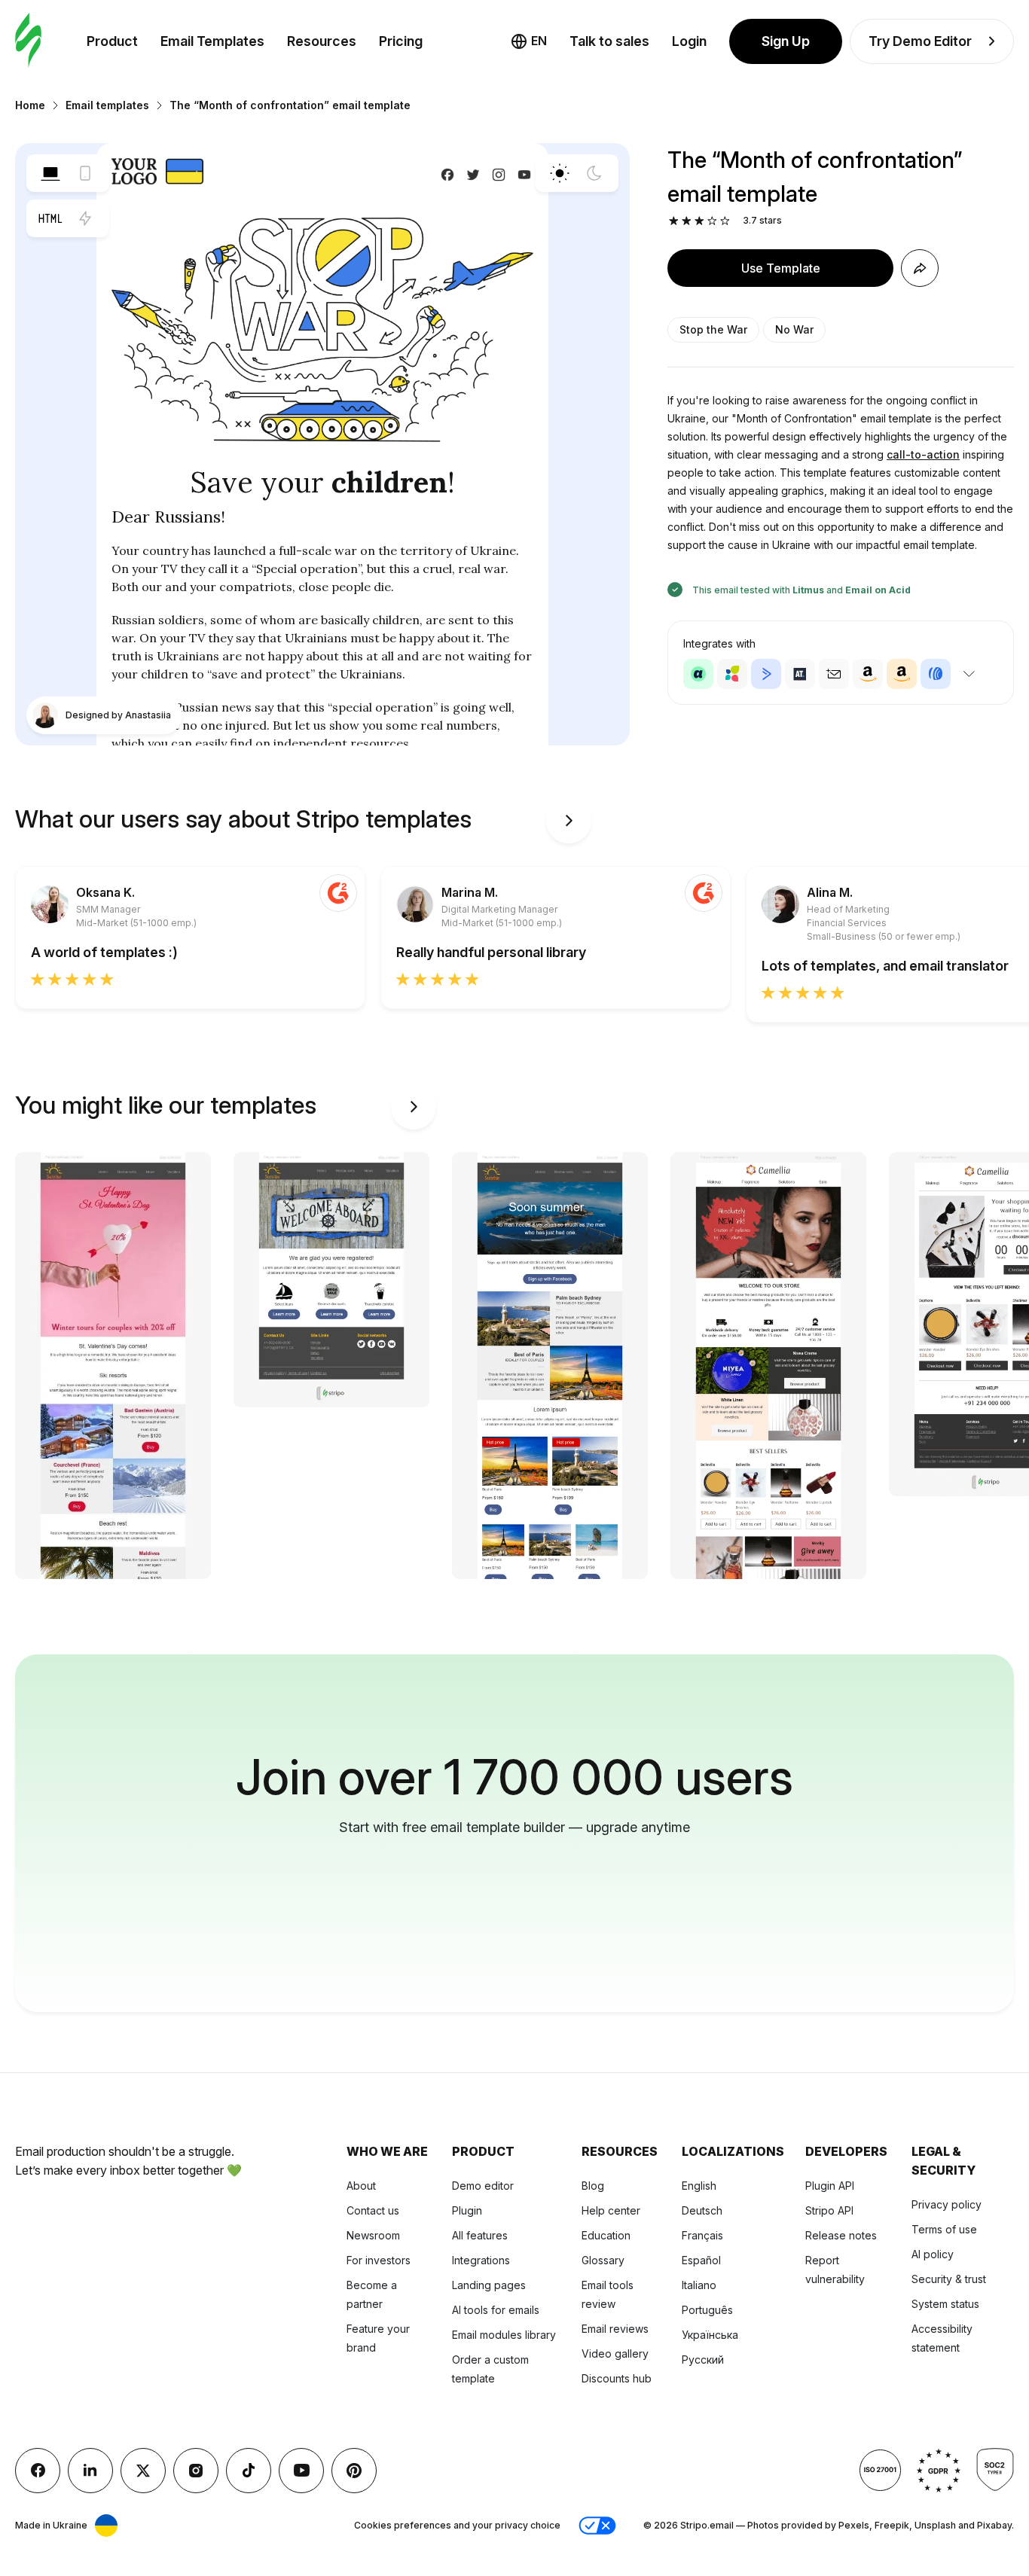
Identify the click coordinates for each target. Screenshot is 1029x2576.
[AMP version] (85, 218)
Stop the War (713, 329)
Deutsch (702, 2210)
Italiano (699, 2285)
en (539, 41)
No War (794, 329)
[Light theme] (560, 173)
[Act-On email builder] (732, 674)
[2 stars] (687, 221)
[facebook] (38, 2471)
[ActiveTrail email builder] (800, 674)
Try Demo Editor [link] (920, 41)
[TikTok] (249, 2471)
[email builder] (28, 41)
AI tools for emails (496, 2310)
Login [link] (689, 41)
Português (707, 2310)
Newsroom (373, 2235)
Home (30, 105)
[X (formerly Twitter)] (143, 2471)
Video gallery (615, 2353)
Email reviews (615, 2329)
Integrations (481, 2260)
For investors (379, 2260)
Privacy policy (947, 2204)
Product (112, 41)
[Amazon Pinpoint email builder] (868, 674)
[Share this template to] (920, 268)
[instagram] (196, 2471)
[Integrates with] (969, 674)
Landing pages (489, 2285)
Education (606, 2235)
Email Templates (212, 41)
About (361, 2186)
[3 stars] (699, 221)
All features (480, 2235)
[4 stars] (712, 221)
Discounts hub (617, 2378)
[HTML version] (50, 218)
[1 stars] (674, 221)
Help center (611, 2210)
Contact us (373, 2210)
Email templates (107, 105)
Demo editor (483, 2186)
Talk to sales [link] (609, 41)
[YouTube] (301, 2471)
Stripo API (829, 2210)
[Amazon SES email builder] (902, 674)
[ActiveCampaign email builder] (766, 674)
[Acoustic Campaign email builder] (698, 674)
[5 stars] (725, 221)
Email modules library (504, 2335)
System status (945, 2304)
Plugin (467, 2210)
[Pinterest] (354, 2471)
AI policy (933, 2254)
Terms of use (944, 2229)
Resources (322, 41)
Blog (593, 2186)
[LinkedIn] (90, 2471)
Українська (710, 2335)
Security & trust (949, 2279)
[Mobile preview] (85, 173)
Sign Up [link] (786, 41)
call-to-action (923, 454)
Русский (703, 2360)
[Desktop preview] (50, 173)
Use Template (781, 268)
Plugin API (830, 2186)
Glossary (603, 2260)
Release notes (841, 2235)
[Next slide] (569, 821)
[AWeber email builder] (936, 674)
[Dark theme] (594, 173)
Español (701, 2260)
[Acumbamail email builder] (834, 674)
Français (702, 2235)
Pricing (401, 41)
